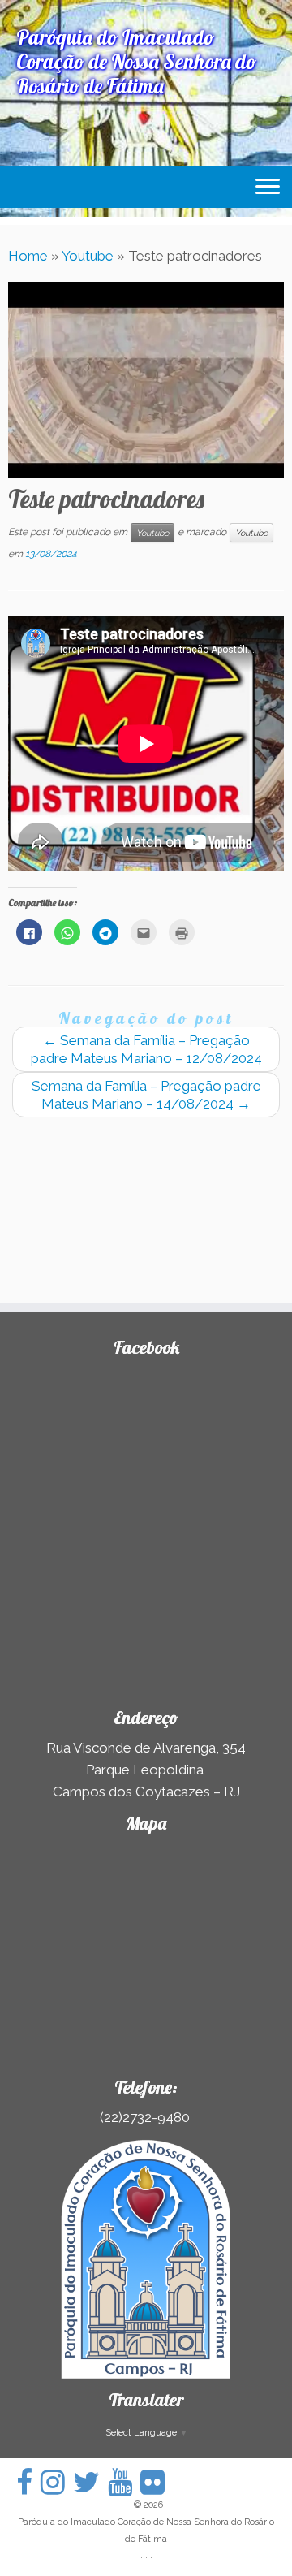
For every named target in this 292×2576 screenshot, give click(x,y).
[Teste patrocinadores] (146, 377)
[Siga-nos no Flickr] (157, 2482)
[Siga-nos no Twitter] (90, 2482)
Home (28, 256)
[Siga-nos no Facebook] (28, 2482)
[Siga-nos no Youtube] (124, 2482)
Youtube (88, 256)
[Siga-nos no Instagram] (57, 2482)
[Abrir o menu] (268, 188)
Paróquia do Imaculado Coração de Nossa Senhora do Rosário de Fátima (146, 2531)
